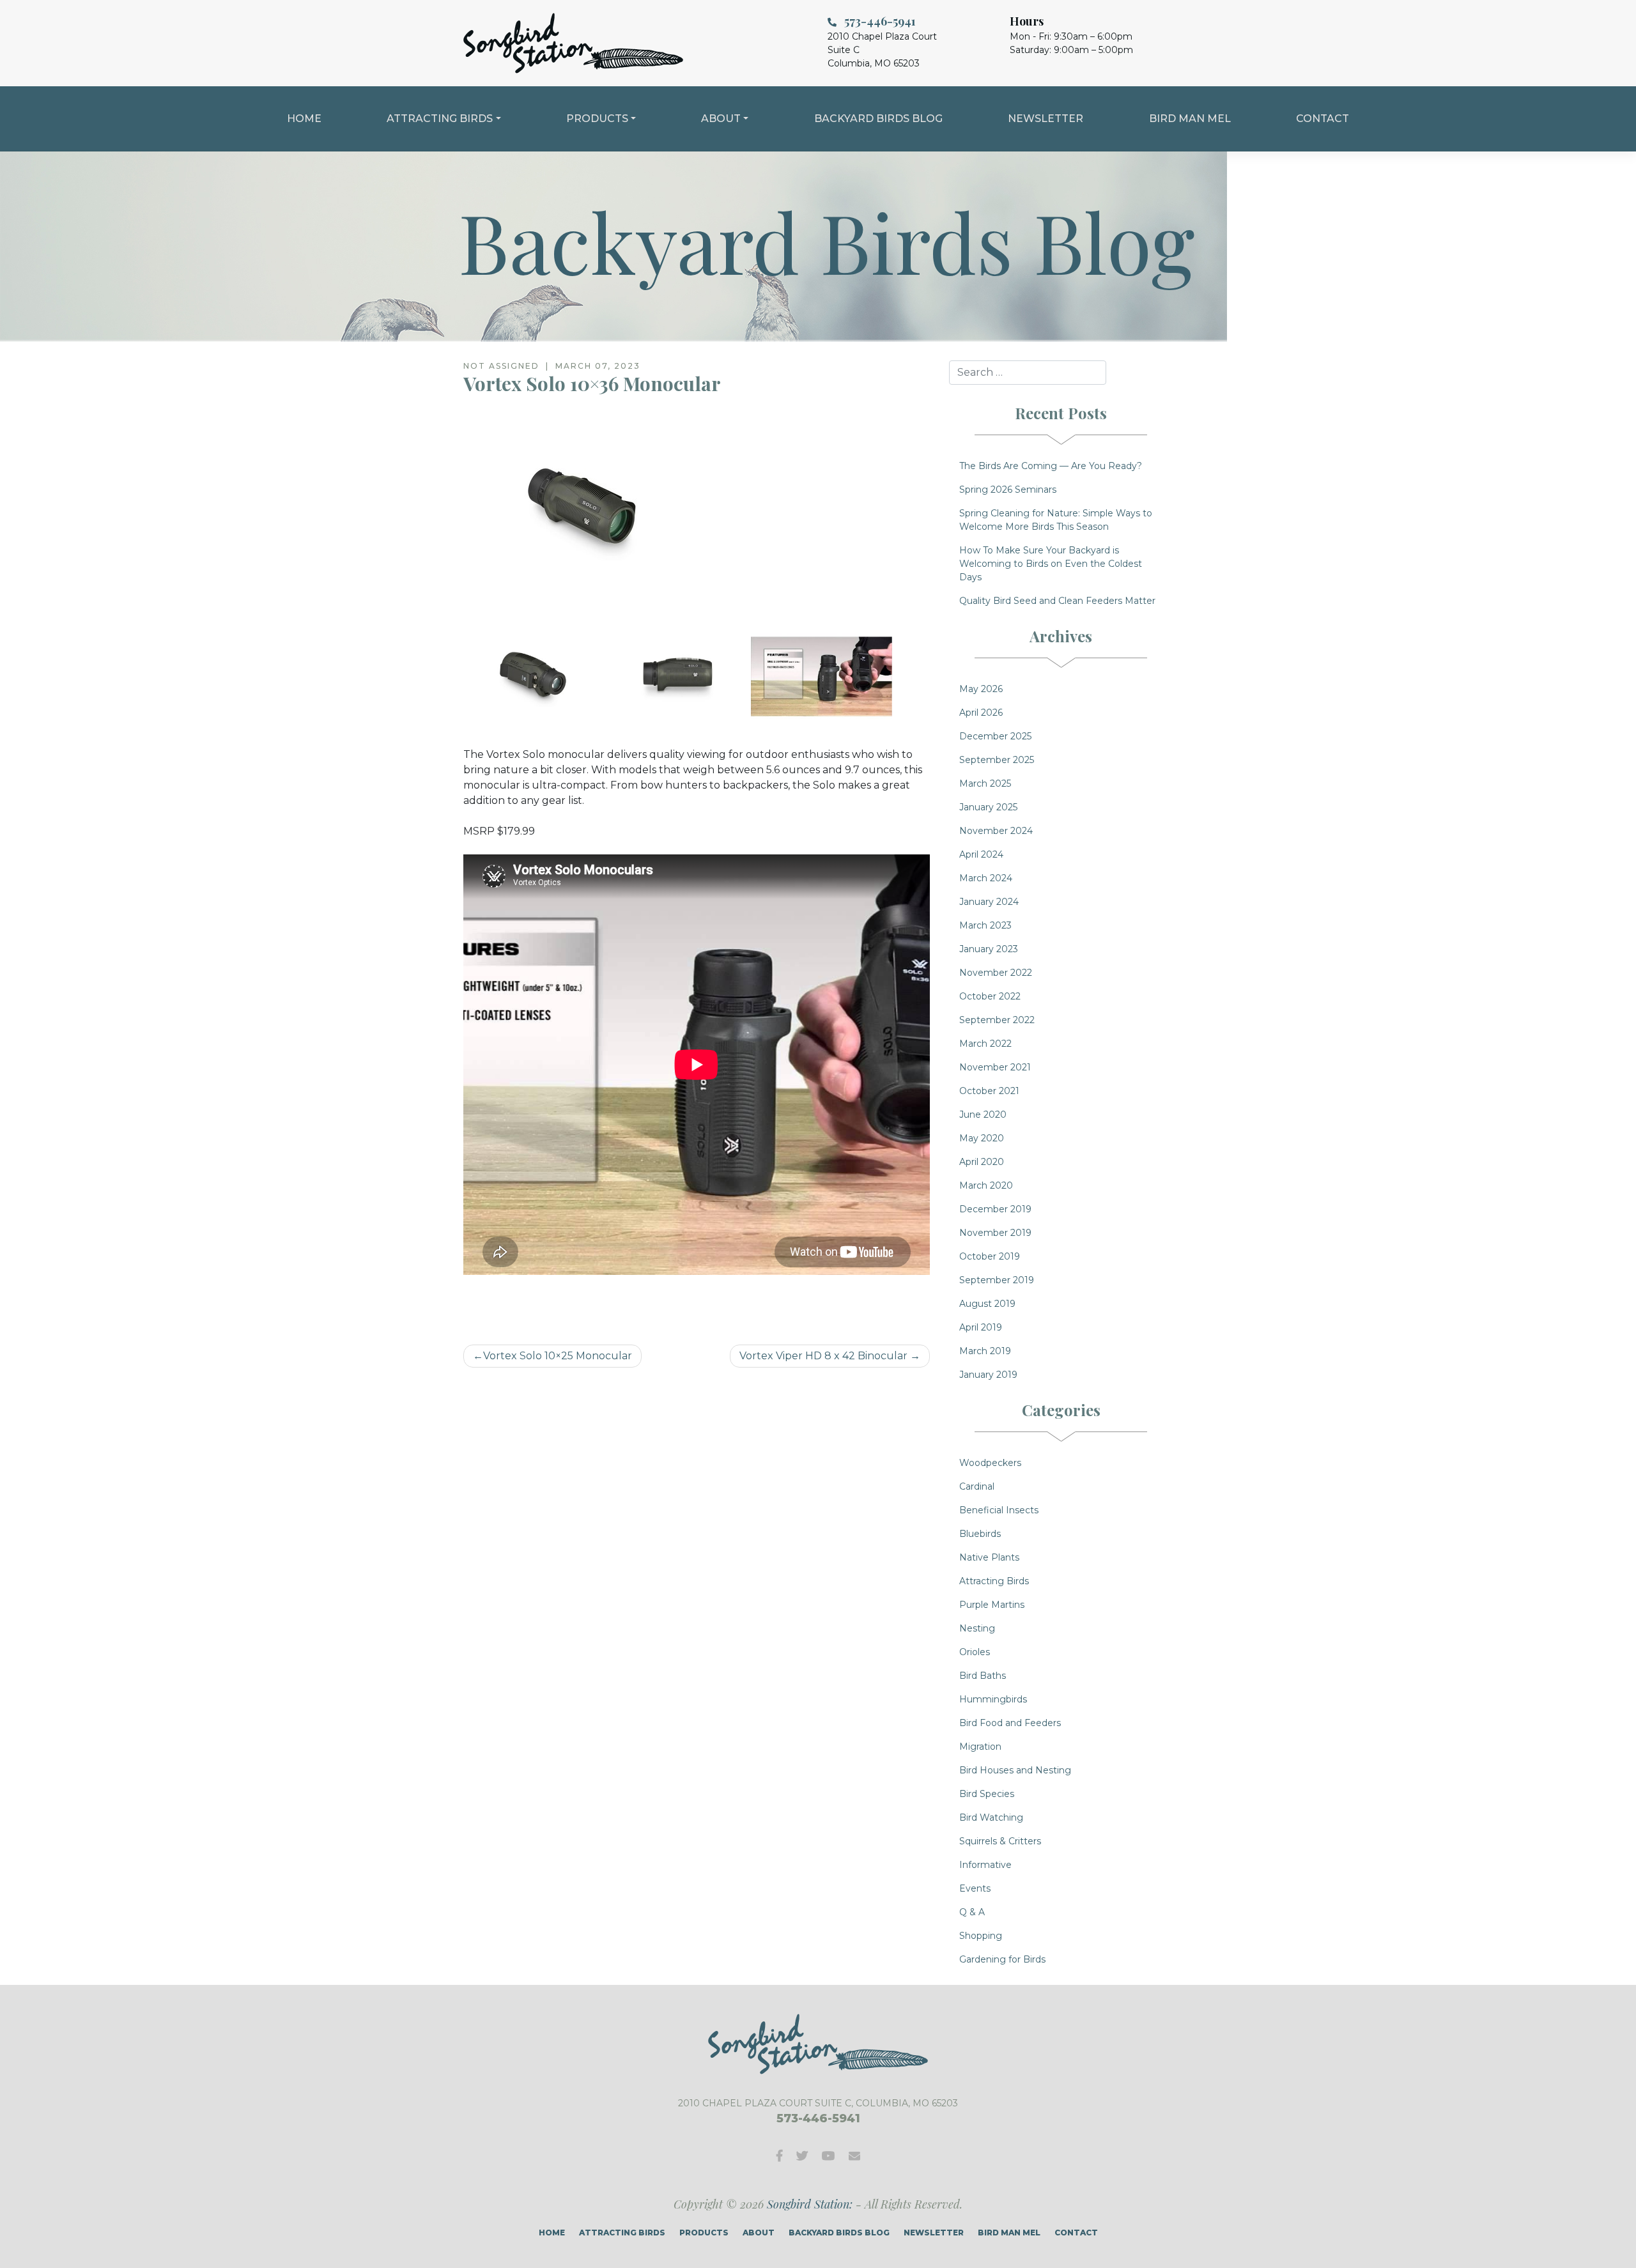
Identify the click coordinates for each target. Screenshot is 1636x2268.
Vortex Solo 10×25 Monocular (558, 1356)
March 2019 (985, 1351)
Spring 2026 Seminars (1008, 490)
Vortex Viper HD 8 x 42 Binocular (823, 1356)
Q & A (972, 1912)
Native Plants (989, 1557)
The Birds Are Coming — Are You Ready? (1051, 466)
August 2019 (987, 1304)
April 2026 (981, 713)
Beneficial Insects (999, 1510)
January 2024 (989, 902)
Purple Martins (992, 1605)
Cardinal (977, 1486)
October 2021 (989, 1091)
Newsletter (1046, 119)
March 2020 (986, 1185)
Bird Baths (983, 1676)
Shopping (981, 1936)
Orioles (975, 1652)
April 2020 (982, 1162)
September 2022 (997, 1020)
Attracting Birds (440, 119)
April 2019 (981, 1327)
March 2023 (985, 925)
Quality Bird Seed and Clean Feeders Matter (1057, 601)
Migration (980, 1747)
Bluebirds (980, 1534)
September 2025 (997, 760)
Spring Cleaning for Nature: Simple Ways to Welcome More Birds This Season (1056, 520)
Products (597, 119)
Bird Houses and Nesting (1015, 1770)
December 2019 (995, 1209)
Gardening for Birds (1002, 1959)
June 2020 (983, 1115)
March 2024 (986, 878)
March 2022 (985, 1044)
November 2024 (996, 831)
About (721, 119)
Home (304, 119)
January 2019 (988, 1375)
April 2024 (981, 854)
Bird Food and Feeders (1010, 1723)
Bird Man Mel (1190, 119)
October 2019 (990, 1256)
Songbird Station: (810, 2204)
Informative (985, 1865)
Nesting (977, 1628)
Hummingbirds (993, 1699)
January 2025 (988, 807)
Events (975, 1888)
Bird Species (987, 1794)
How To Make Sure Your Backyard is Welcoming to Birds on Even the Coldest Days (1051, 564)
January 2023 (989, 949)
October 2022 (990, 996)
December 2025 (995, 736)
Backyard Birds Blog (878, 119)
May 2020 (982, 1138)
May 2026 (981, 689)
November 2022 (996, 973)
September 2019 (997, 1280)
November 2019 (995, 1233)
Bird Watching (991, 1817)
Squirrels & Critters (1000, 1841)
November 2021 (995, 1067)
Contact (1323, 119)
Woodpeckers (990, 1463)
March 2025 (985, 783)
